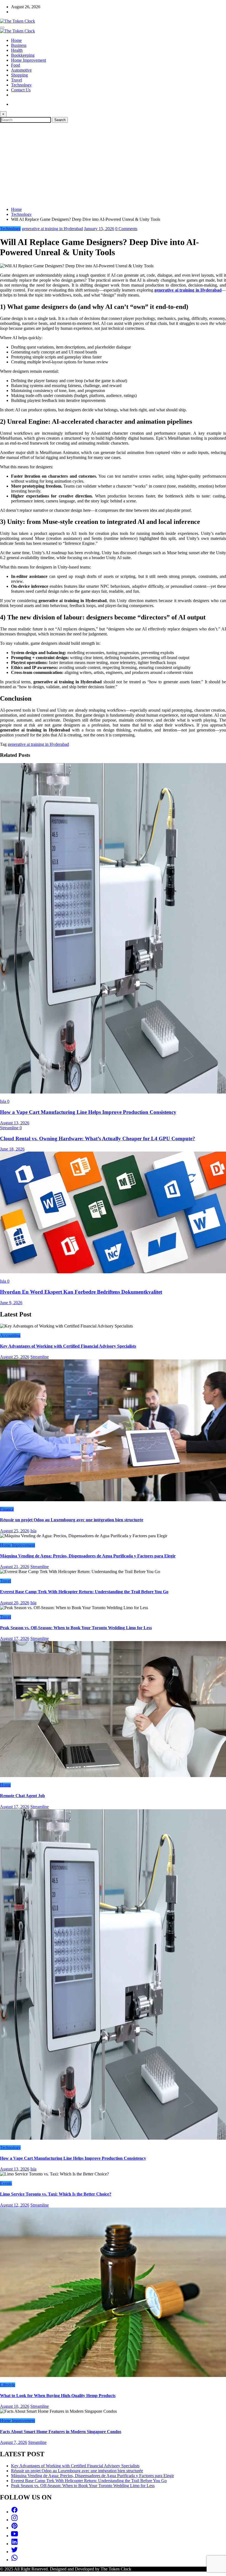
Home (16, 40)
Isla (4, 1101)
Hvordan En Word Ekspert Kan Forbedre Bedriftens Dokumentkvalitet (81, 1292)
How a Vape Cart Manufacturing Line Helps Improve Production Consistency (88, 1112)
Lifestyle (8, 2385)
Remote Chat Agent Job (22, 1796)
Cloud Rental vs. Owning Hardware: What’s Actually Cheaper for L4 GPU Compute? (98, 1139)
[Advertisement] (113, 164)
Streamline (10, 1128)
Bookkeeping (23, 55)
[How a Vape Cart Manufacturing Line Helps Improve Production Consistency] (113, 1092)
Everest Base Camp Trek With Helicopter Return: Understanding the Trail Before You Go (84, 1592)
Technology (21, 85)
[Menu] (2, 28)
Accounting (10, 1335)
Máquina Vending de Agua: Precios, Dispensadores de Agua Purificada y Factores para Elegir (88, 1556)
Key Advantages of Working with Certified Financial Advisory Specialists (68, 1346)
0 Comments (126, 229)
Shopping (19, 75)
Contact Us (21, 90)
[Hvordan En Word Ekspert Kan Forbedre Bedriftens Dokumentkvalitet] (113, 1272)
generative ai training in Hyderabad (52, 229)
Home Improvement (29, 60)
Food (16, 65)
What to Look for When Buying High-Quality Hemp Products (58, 2396)
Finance (7, 1509)
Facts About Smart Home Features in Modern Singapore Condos (61, 2432)
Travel (17, 80)
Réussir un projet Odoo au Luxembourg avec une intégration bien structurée (72, 1520)
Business (19, 45)
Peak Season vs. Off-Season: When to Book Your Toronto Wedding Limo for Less (76, 1628)
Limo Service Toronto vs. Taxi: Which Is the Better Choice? (56, 2194)
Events (6, 2183)
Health (17, 50)
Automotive (21, 70)
